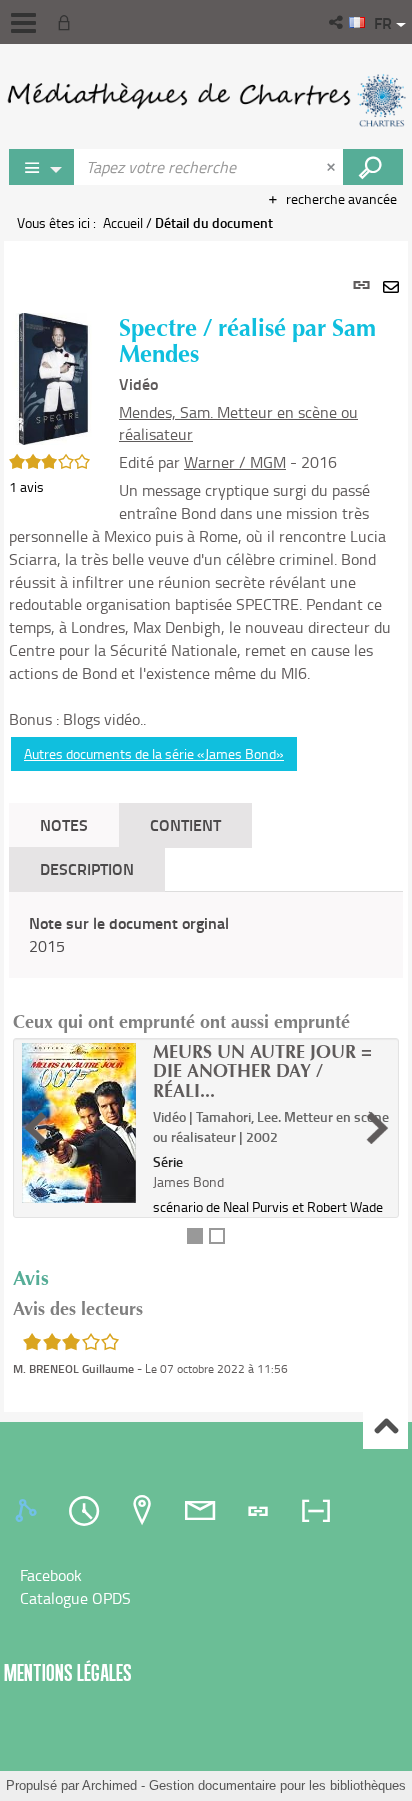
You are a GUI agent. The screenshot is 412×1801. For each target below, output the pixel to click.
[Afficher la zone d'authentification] (68, 22)
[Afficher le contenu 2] (217, 1236)
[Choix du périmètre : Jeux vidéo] (42, 167)
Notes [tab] (64, 824)
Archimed (109, 1785)
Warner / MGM (235, 462)
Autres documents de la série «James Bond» (154, 753)
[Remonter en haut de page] (385, 1427)
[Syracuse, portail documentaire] (206, 100)
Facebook (51, 1575)
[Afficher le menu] (23, 23)
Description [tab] (87, 868)
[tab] (29, 1511)
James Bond (188, 1181)
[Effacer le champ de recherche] (333, 167)
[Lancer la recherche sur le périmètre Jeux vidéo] (373, 167)
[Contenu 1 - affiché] (195, 1236)
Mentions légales (68, 1672)
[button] (337, 22)
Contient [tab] (185, 824)
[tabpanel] (206, 826)
